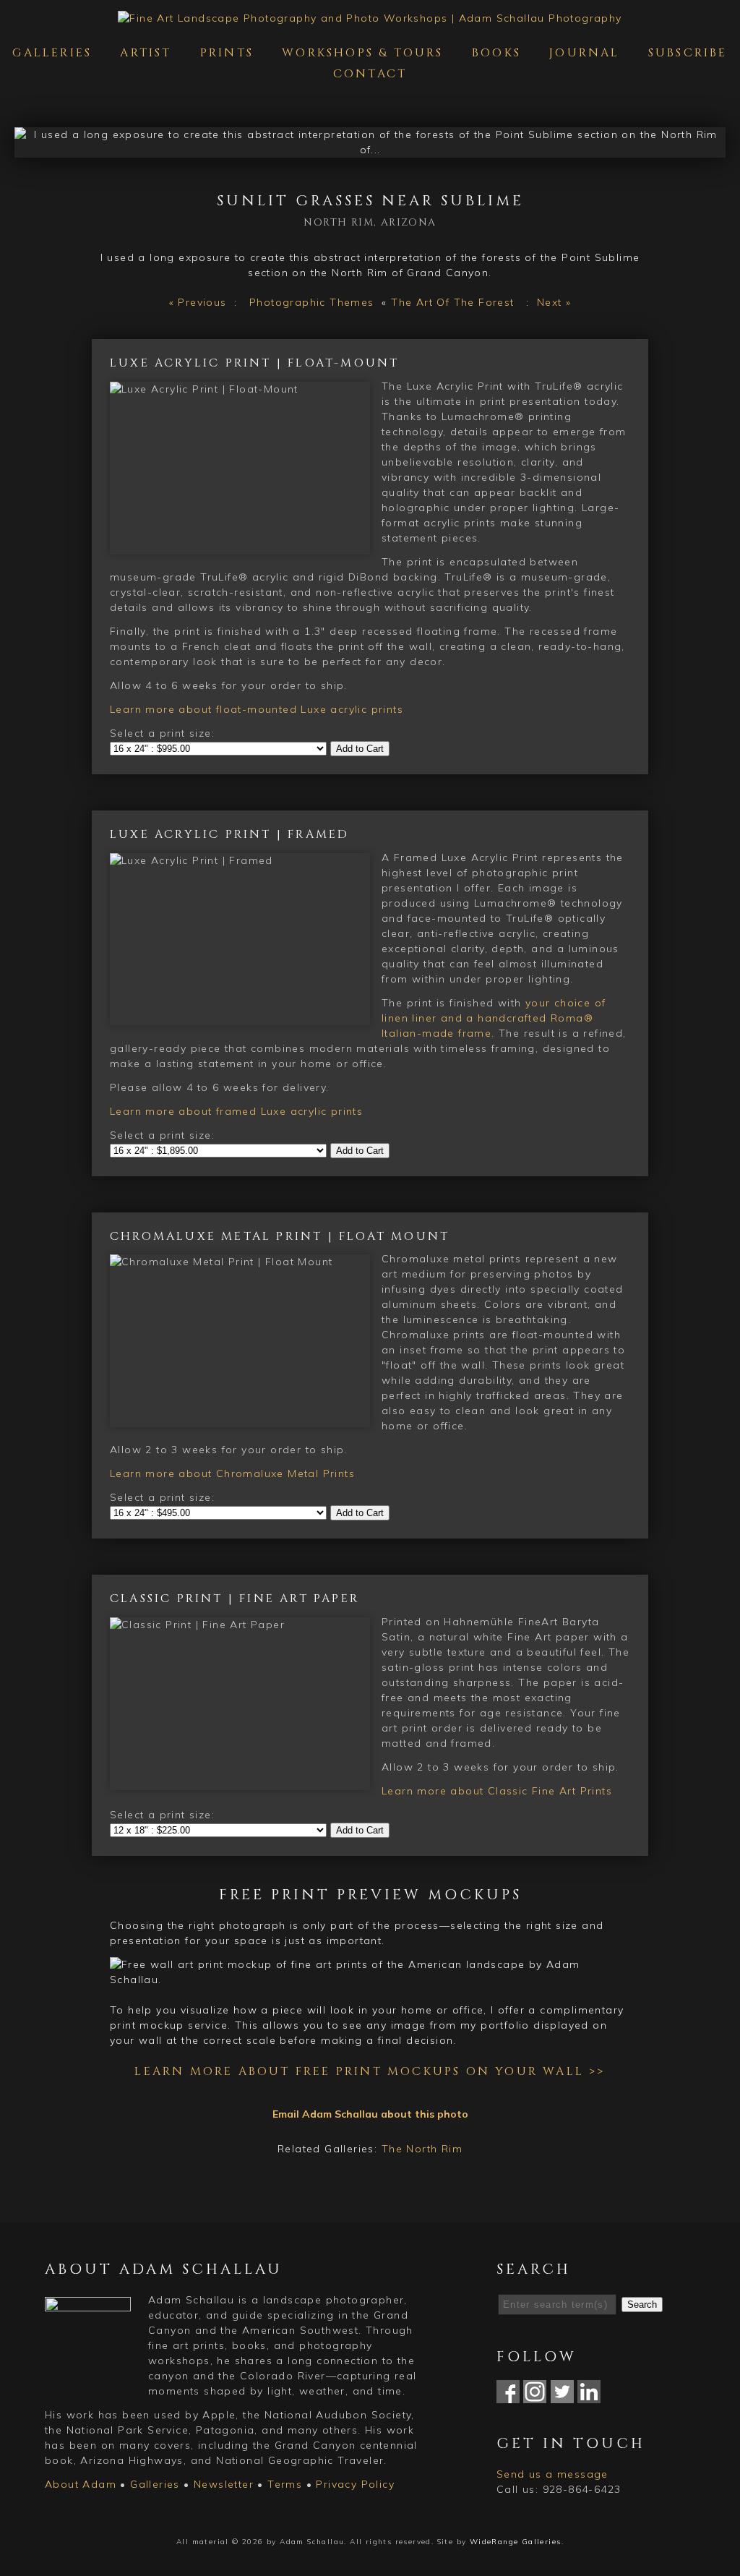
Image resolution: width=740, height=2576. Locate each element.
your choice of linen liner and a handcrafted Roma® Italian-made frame (494, 1018)
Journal (584, 53)
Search (642, 2305)
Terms (285, 2484)
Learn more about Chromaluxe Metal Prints (232, 1473)
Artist (146, 53)
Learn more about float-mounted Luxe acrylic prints (257, 709)
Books (496, 53)
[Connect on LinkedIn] (589, 2395)
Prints (227, 53)
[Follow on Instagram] (535, 2395)
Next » (554, 302)
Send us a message (552, 2474)
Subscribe (688, 53)
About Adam (81, 2484)
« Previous (198, 302)
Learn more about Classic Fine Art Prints (497, 1791)
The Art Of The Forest (452, 302)
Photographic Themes (312, 302)
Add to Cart (360, 749)
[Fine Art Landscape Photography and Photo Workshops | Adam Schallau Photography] (370, 18)
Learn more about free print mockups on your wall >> (370, 2071)
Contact (370, 74)
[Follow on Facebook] (508, 2395)
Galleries (52, 53)
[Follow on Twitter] (562, 2395)
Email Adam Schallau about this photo (370, 2114)
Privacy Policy (355, 2484)
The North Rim (422, 2149)
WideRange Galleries (516, 2542)
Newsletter (224, 2484)
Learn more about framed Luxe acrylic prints (236, 1111)
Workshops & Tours (362, 53)
